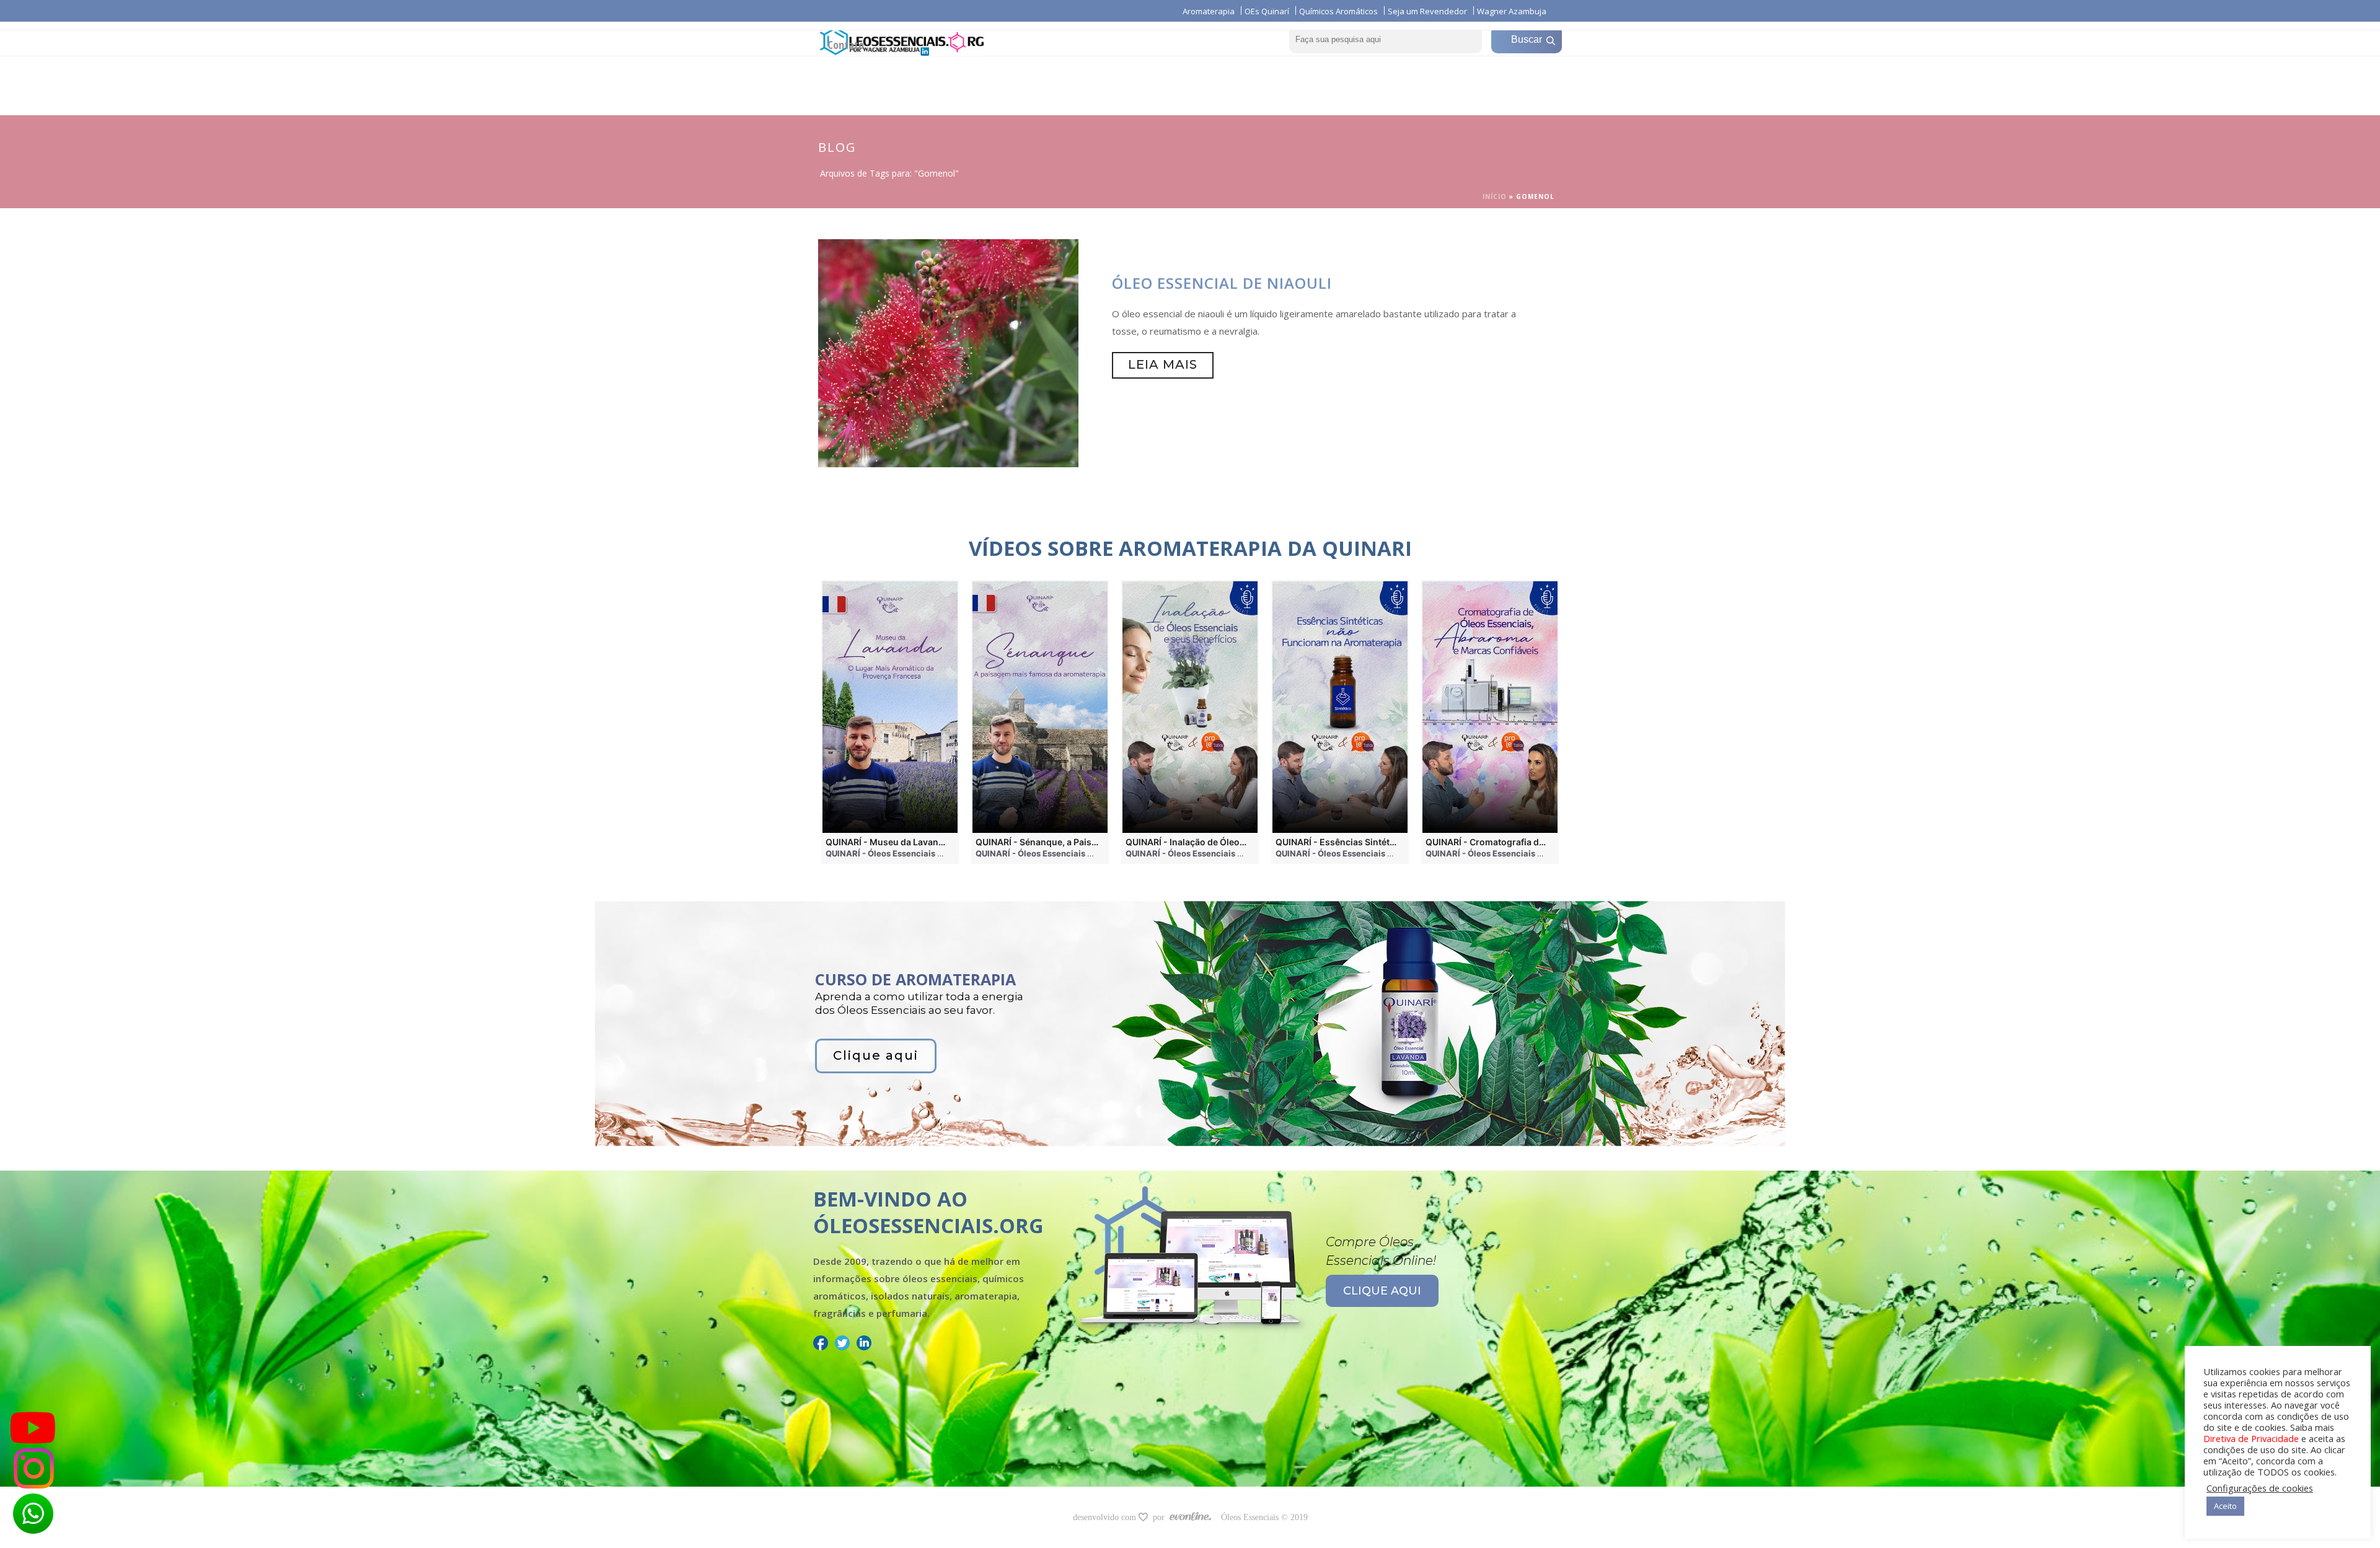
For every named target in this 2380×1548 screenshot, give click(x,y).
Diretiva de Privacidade (2251, 1438)
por (1161, 1517)
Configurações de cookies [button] (2260, 1488)
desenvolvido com (1106, 1517)
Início (1495, 196)
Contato (846, 45)
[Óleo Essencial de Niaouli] (948, 352)
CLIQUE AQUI (1382, 1291)
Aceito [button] (2225, 1506)
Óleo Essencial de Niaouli (1222, 283)
